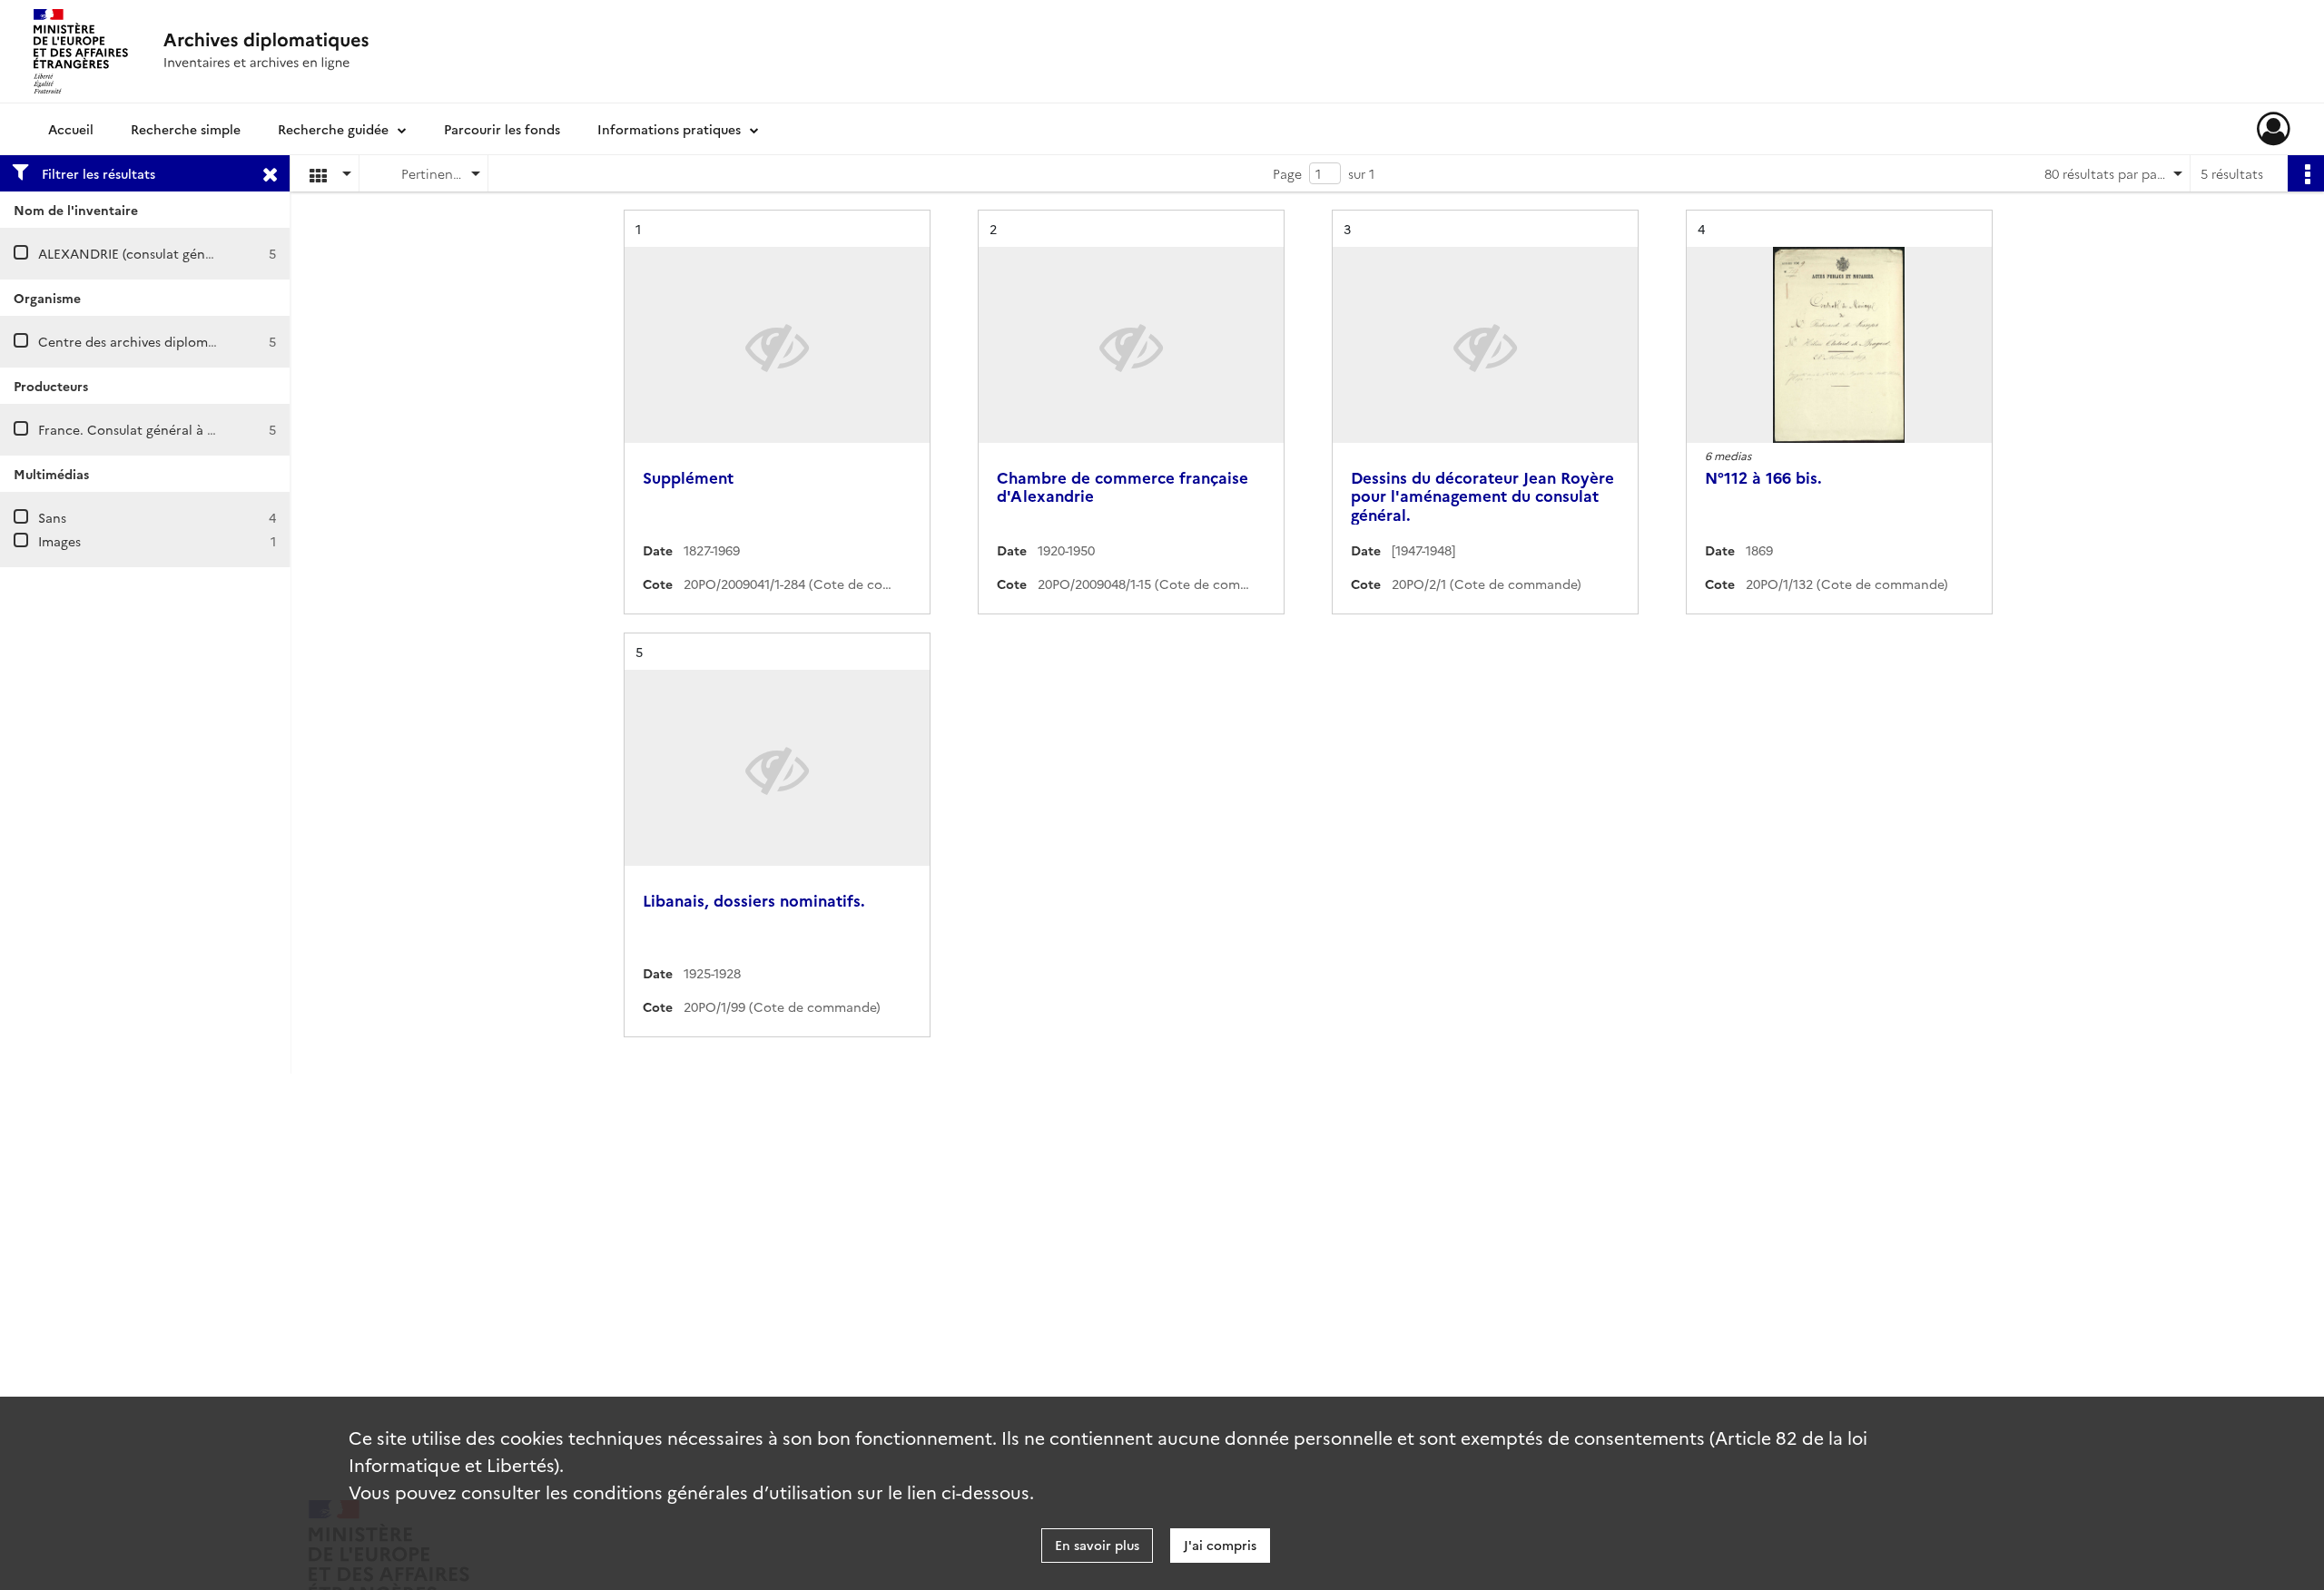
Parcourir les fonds (502, 129)
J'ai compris (1220, 1545)
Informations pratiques (669, 129)
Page (1287, 173)
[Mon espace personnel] (2274, 129)
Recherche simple (186, 129)
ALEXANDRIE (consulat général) (136, 253)
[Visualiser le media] (1839, 345)
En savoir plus (1097, 1545)
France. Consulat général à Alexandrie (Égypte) (183, 429)
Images (59, 541)
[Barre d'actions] (2306, 173)
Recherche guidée (333, 129)
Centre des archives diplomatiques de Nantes (179, 341)
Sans (52, 517)
